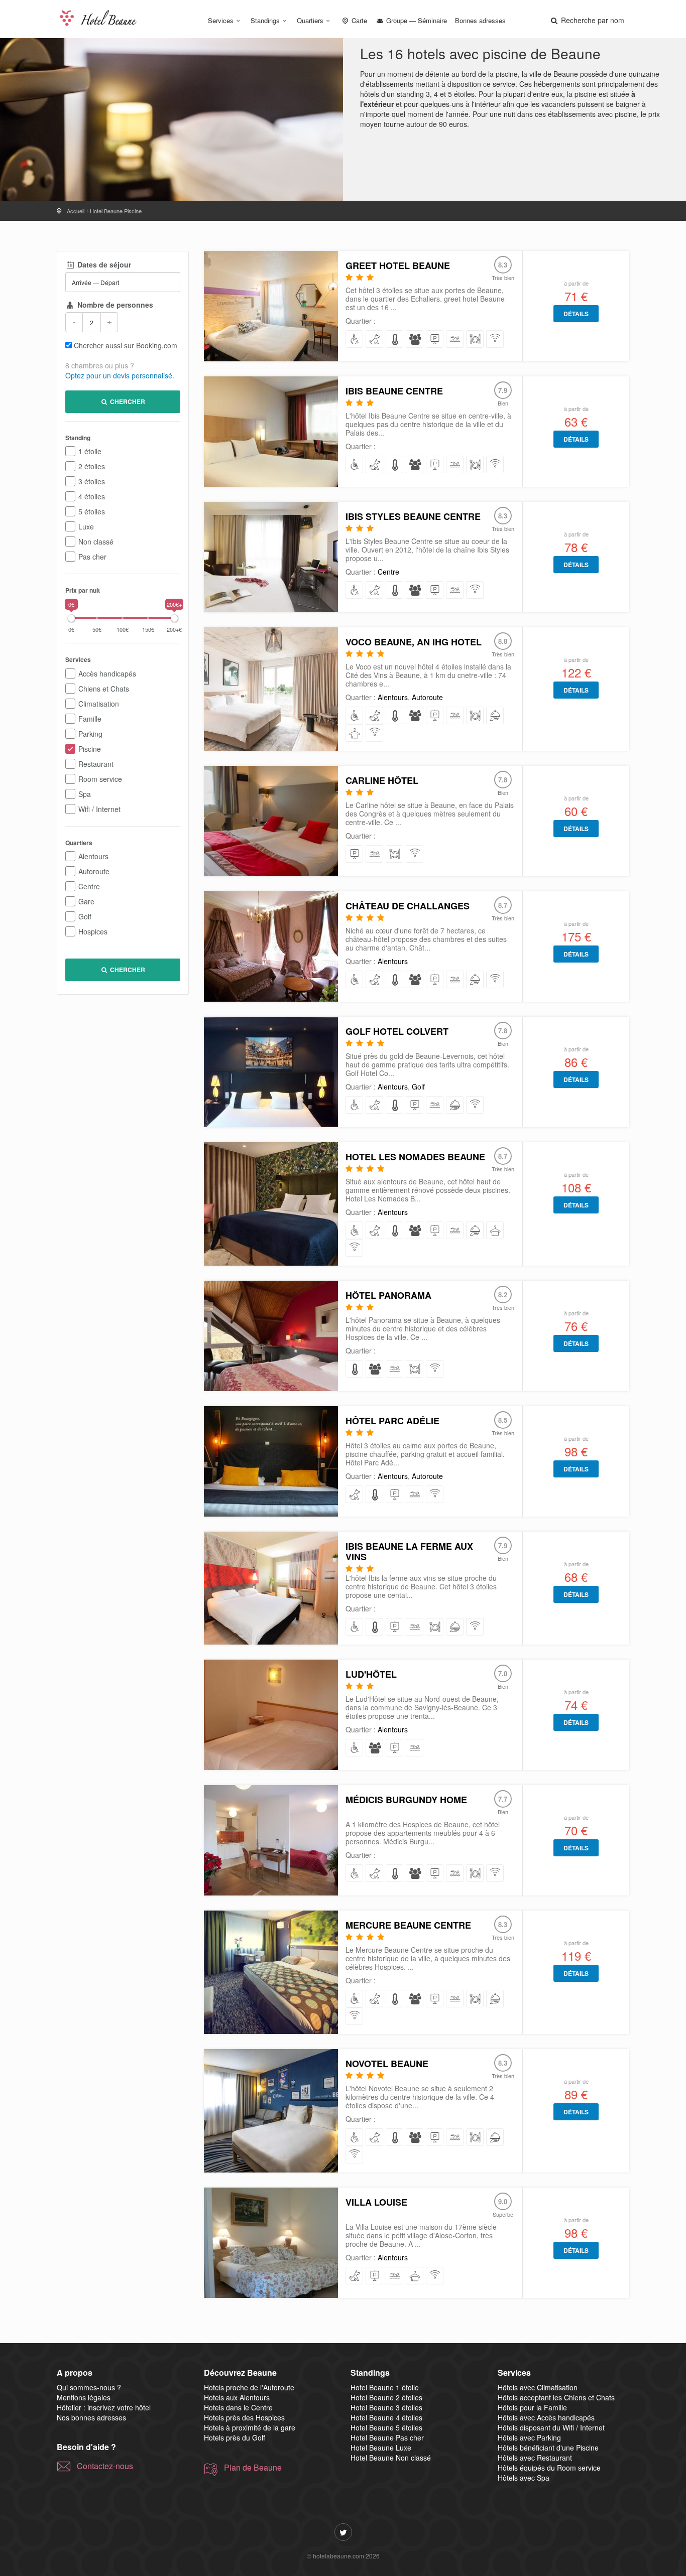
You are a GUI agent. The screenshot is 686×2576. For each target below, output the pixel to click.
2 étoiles (92, 466)
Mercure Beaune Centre (408, 1925)
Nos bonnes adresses (91, 2417)
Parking (90, 734)
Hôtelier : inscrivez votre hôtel (104, 2407)
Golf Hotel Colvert (397, 1031)
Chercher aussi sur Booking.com (126, 345)
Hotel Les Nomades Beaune (415, 1157)
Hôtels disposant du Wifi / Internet (551, 2427)
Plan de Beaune (253, 2468)
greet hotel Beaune (398, 265)
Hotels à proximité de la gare (250, 2427)
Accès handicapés (107, 673)
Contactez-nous (105, 2466)
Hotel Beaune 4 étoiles (386, 2417)
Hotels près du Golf (235, 2437)
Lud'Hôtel (371, 1674)
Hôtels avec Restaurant (535, 2458)
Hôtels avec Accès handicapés (546, 2417)
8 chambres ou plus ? (100, 365)
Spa (85, 794)
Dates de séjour (103, 264)
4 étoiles (92, 496)
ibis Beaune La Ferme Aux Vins (409, 1551)
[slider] (71, 618)
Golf (85, 916)
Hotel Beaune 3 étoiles (386, 2407)
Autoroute (94, 871)
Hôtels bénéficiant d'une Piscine (548, 2448)
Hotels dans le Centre (238, 2407)
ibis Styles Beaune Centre (413, 516)
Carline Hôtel (382, 780)
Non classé (96, 541)
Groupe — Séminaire (416, 20)
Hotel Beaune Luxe (381, 2448)
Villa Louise (376, 2202)
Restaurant (96, 764)
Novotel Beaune (387, 2064)
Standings (265, 20)
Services (221, 20)
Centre (89, 886)
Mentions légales (84, 2397)
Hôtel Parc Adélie (392, 1421)
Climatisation (99, 704)
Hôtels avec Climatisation (538, 2387)
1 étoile (90, 451)
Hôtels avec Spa (524, 2478)
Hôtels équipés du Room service (549, 2468)
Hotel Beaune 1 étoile (385, 2387)
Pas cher (92, 557)
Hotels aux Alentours (237, 2397)
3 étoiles (92, 481)
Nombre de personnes (114, 305)
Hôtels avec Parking (529, 2437)
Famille (90, 719)
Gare (86, 901)
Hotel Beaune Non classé (391, 2458)
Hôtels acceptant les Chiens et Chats (556, 2397)
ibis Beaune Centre (394, 391)
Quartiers (310, 20)
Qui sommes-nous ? (89, 2387)
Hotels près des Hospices (244, 2417)
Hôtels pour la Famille (532, 2407)
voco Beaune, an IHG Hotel (414, 642)
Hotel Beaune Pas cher (387, 2437)
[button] (587, 20)
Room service (100, 779)
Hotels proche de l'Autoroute (249, 2387)
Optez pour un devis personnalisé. (120, 375)
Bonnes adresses (480, 20)
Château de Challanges (408, 906)
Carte (358, 20)
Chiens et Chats (104, 689)
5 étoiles (92, 511)
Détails (576, 314)
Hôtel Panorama (388, 1295)
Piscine (90, 749)
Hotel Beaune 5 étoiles (386, 2427)
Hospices (93, 931)
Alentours (93, 856)
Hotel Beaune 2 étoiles (386, 2397)
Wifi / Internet (99, 809)
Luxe (86, 526)
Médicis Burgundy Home (406, 1800)
